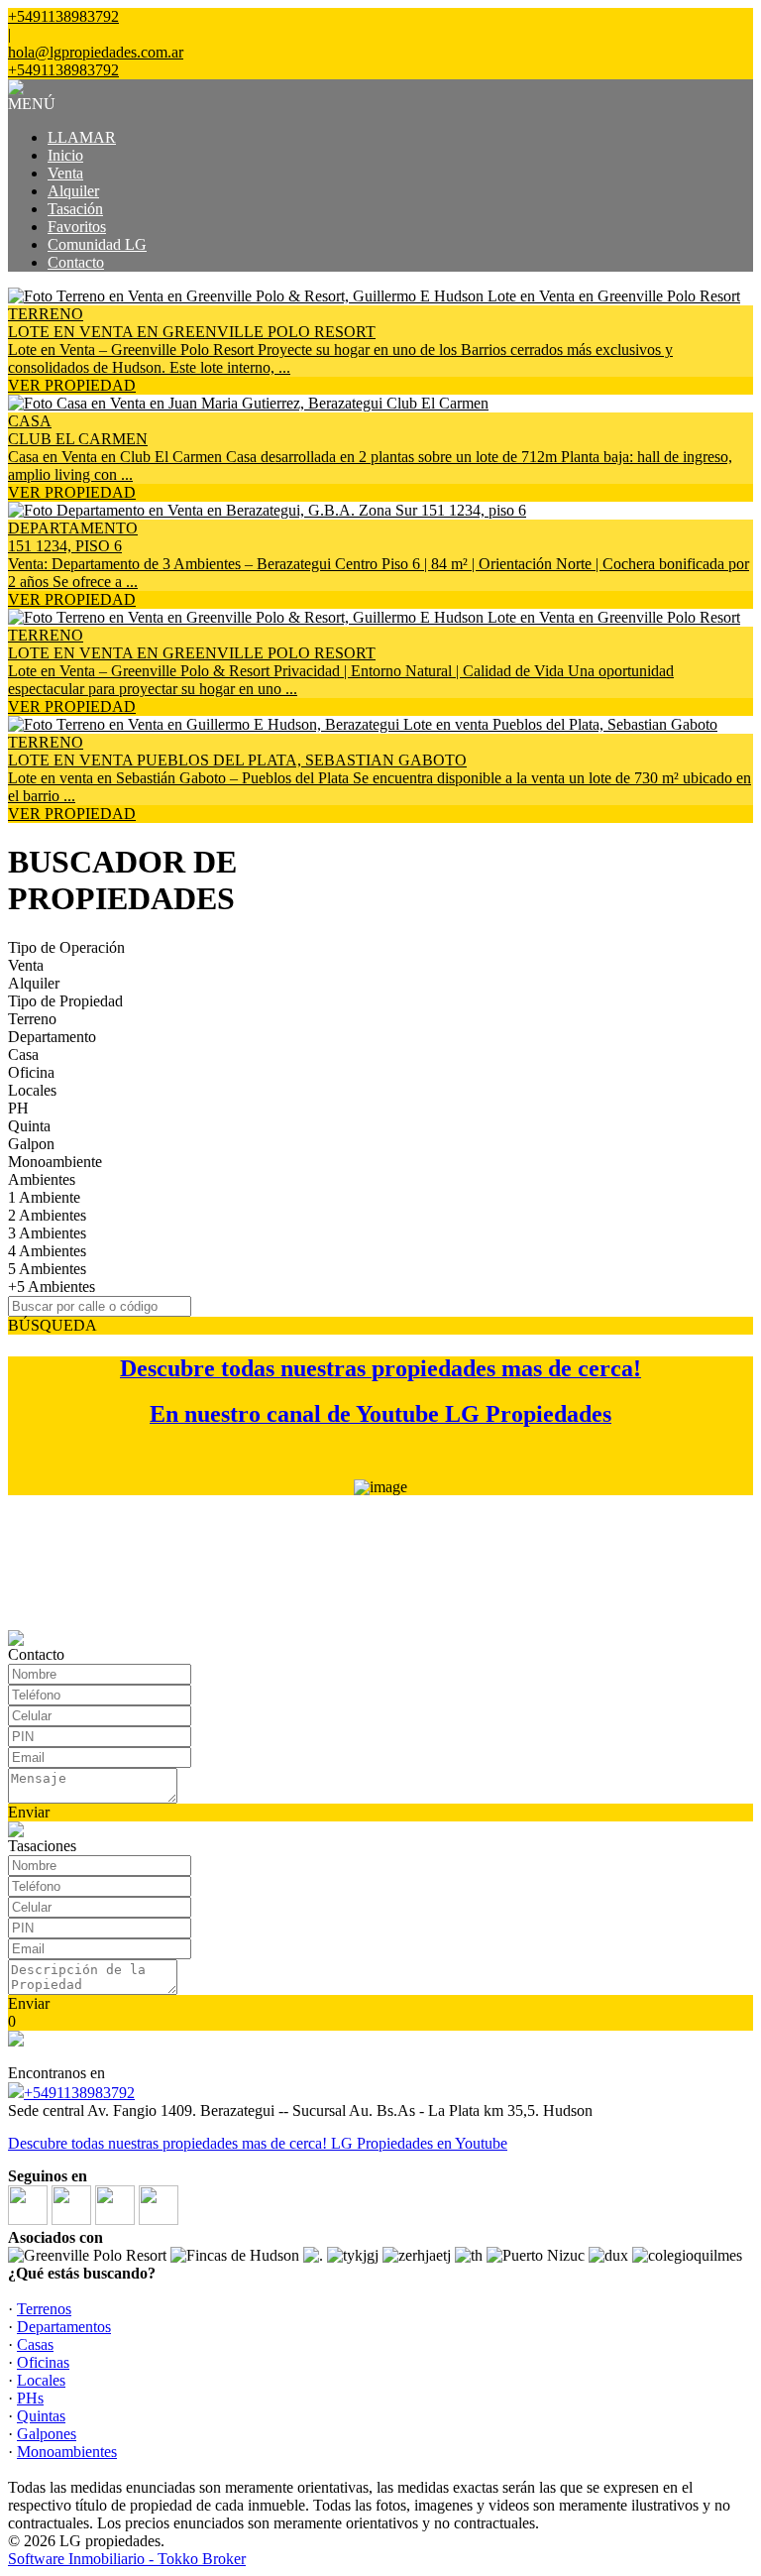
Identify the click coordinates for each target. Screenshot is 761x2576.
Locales (32, 1090)
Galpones (47, 2434)
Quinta (29, 1126)
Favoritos (77, 227)
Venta (65, 173)
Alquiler (73, 191)
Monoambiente (55, 1162)
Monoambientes (67, 2452)
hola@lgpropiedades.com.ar (96, 52)
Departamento (52, 1037)
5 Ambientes (47, 1269)
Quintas (41, 2416)
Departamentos (64, 2327)
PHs (30, 2398)
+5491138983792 (79, 2093)
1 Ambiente (44, 1197)
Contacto (76, 262)
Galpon (31, 1144)
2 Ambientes (47, 1215)
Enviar (29, 1812)
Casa (23, 1054)
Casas (35, 2344)
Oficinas (43, 2362)
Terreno (32, 1019)
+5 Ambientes (52, 1287)
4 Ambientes (47, 1251)
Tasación (75, 209)
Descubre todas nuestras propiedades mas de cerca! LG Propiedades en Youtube (258, 2143)
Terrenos (44, 2309)
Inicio (65, 155)
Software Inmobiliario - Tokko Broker (127, 2559)
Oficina (31, 1072)
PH (18, 1108)
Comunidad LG (97, 244)
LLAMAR (82, 137)
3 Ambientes (47, 1233)
